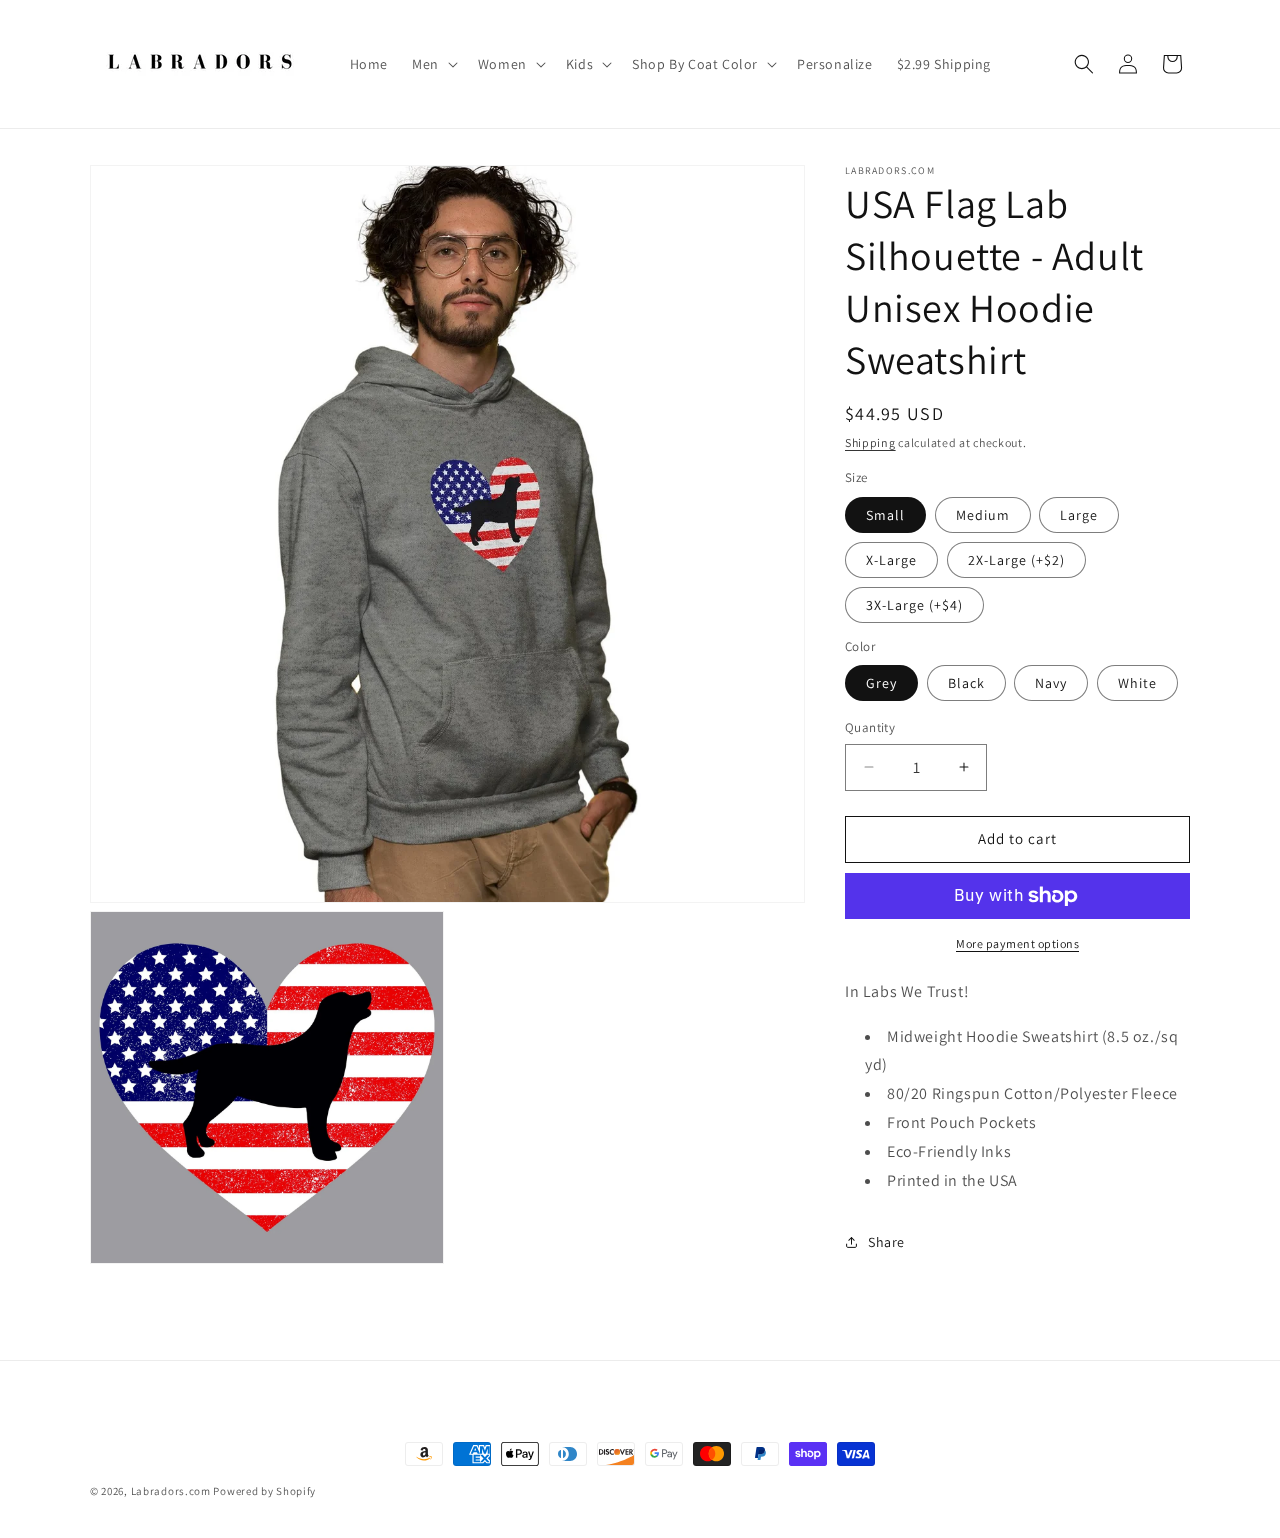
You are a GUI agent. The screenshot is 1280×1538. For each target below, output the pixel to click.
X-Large (891, 560)
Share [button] (886, 1242)
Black (966, 683)
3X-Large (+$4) (914, 605)
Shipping (870, 442)
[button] (433, 64)
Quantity (870, 727)
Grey (881, 683)
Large (1079, 515)
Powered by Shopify (264, 1491)
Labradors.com (171, 1491)
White (1137, 683)
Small (885, 515)
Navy (1051, 683)
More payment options (1017, 943)
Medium (983, 515)
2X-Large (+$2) (1016, 560)
